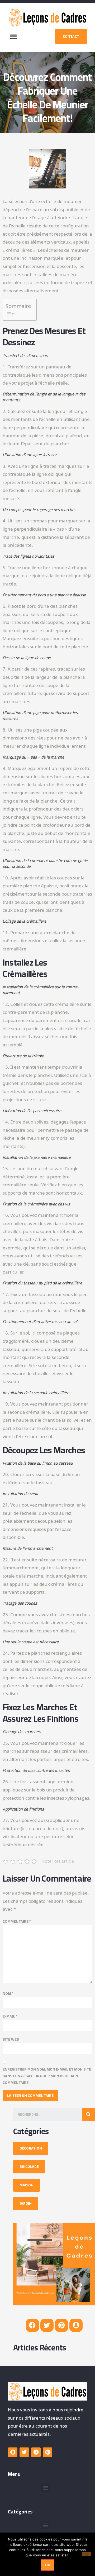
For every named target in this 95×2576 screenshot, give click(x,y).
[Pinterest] (61, 2325)
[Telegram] (36, 2452)
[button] (13, 37)
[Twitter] (47, 2325)
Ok (47, 2565)
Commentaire (17, 1921)
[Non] (87, 2554)
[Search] (88, 2114)
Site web (11, 2039)
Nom (8, 1994)
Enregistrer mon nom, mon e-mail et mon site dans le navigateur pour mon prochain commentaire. (47, 2076)
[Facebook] (32, 2325)
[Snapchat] (76, 2325)
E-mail (10, 2016)
